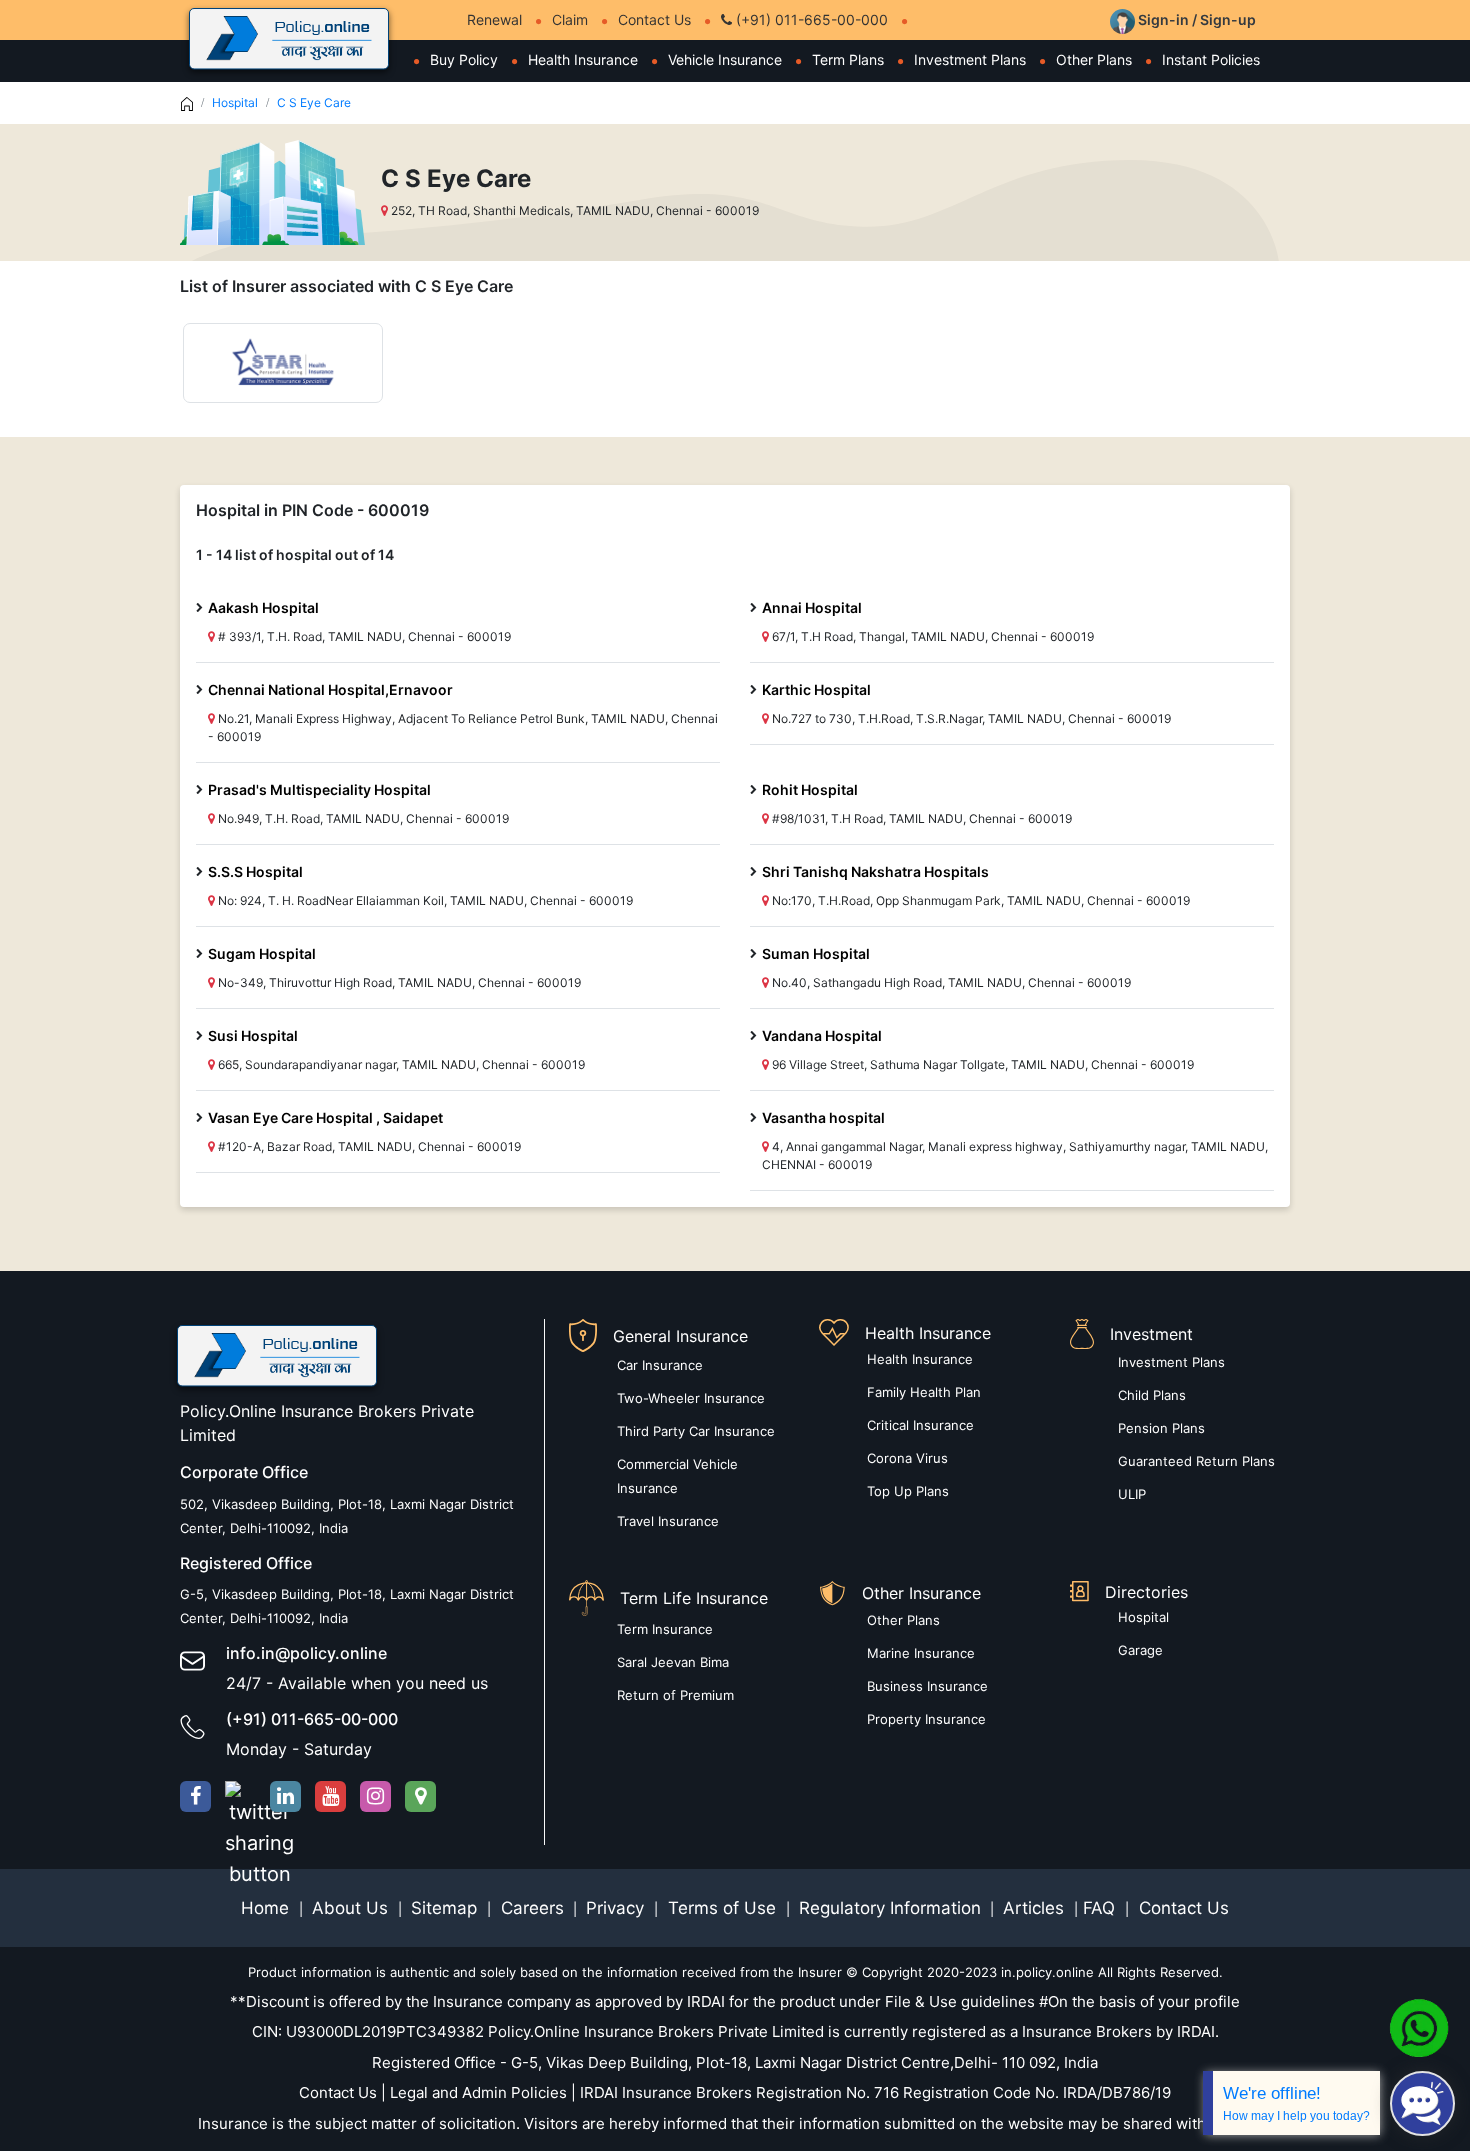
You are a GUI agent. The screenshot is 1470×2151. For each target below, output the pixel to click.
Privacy (617, 1908)
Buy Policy (464, 59)
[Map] (420, 1796)
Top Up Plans (908, 1491)
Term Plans (848, 59)
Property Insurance (926, 1719)
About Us (352, 1908)
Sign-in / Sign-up (1195, 19)
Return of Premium (675, 1695)
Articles (1036, 1908)
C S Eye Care (314, 102)
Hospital (235, 102)
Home (267, 1908)
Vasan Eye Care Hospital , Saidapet (325, 1117)
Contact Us (654, 19)
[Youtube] (330, 1796)
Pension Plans (1161, 1428)
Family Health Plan (924, 1392)
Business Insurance (927, 1686)
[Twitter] (240, 1796)
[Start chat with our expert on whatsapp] (1419, 2027)
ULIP (1132, 1494)
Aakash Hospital (263, 607)
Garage (1140, 1650)
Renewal (494, 19)
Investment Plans (970, 59)
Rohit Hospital (810, 789)
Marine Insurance (921, 1653)
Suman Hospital (816, 953)
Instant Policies (1211, 59)
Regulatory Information (890, 1908)
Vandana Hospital (822, 1035)
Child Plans (1152, 1395)
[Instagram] (375, 1796)
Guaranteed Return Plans (1196, 1461)
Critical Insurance (920, 1425)
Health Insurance (583, 59)
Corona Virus (907, 1458)
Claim (570, 19)
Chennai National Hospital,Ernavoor (330, 689)
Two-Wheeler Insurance (691, 1398)
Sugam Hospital (262, 953)
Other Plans (1094, 59)
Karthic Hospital (816, 689)
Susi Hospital (253, 1035)
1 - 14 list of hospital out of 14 (295, 554)
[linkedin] (285, 1796)
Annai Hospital (812, 607)
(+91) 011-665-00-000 (810, 19)
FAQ (1101, 1908)
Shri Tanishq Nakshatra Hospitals (875, 871)
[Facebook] (195, 1796)
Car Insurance (660, 1365)
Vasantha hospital (823, 1117)
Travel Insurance (668, 1521)
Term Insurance (665, 1629)
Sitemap (446, 1908)
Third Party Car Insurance (696, 1431)
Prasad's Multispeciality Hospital (319, 789)
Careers (530, 1908)
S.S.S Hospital (255, 871)
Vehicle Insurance (725, 59)
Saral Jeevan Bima (673, 1662)
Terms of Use (722, 1908)
